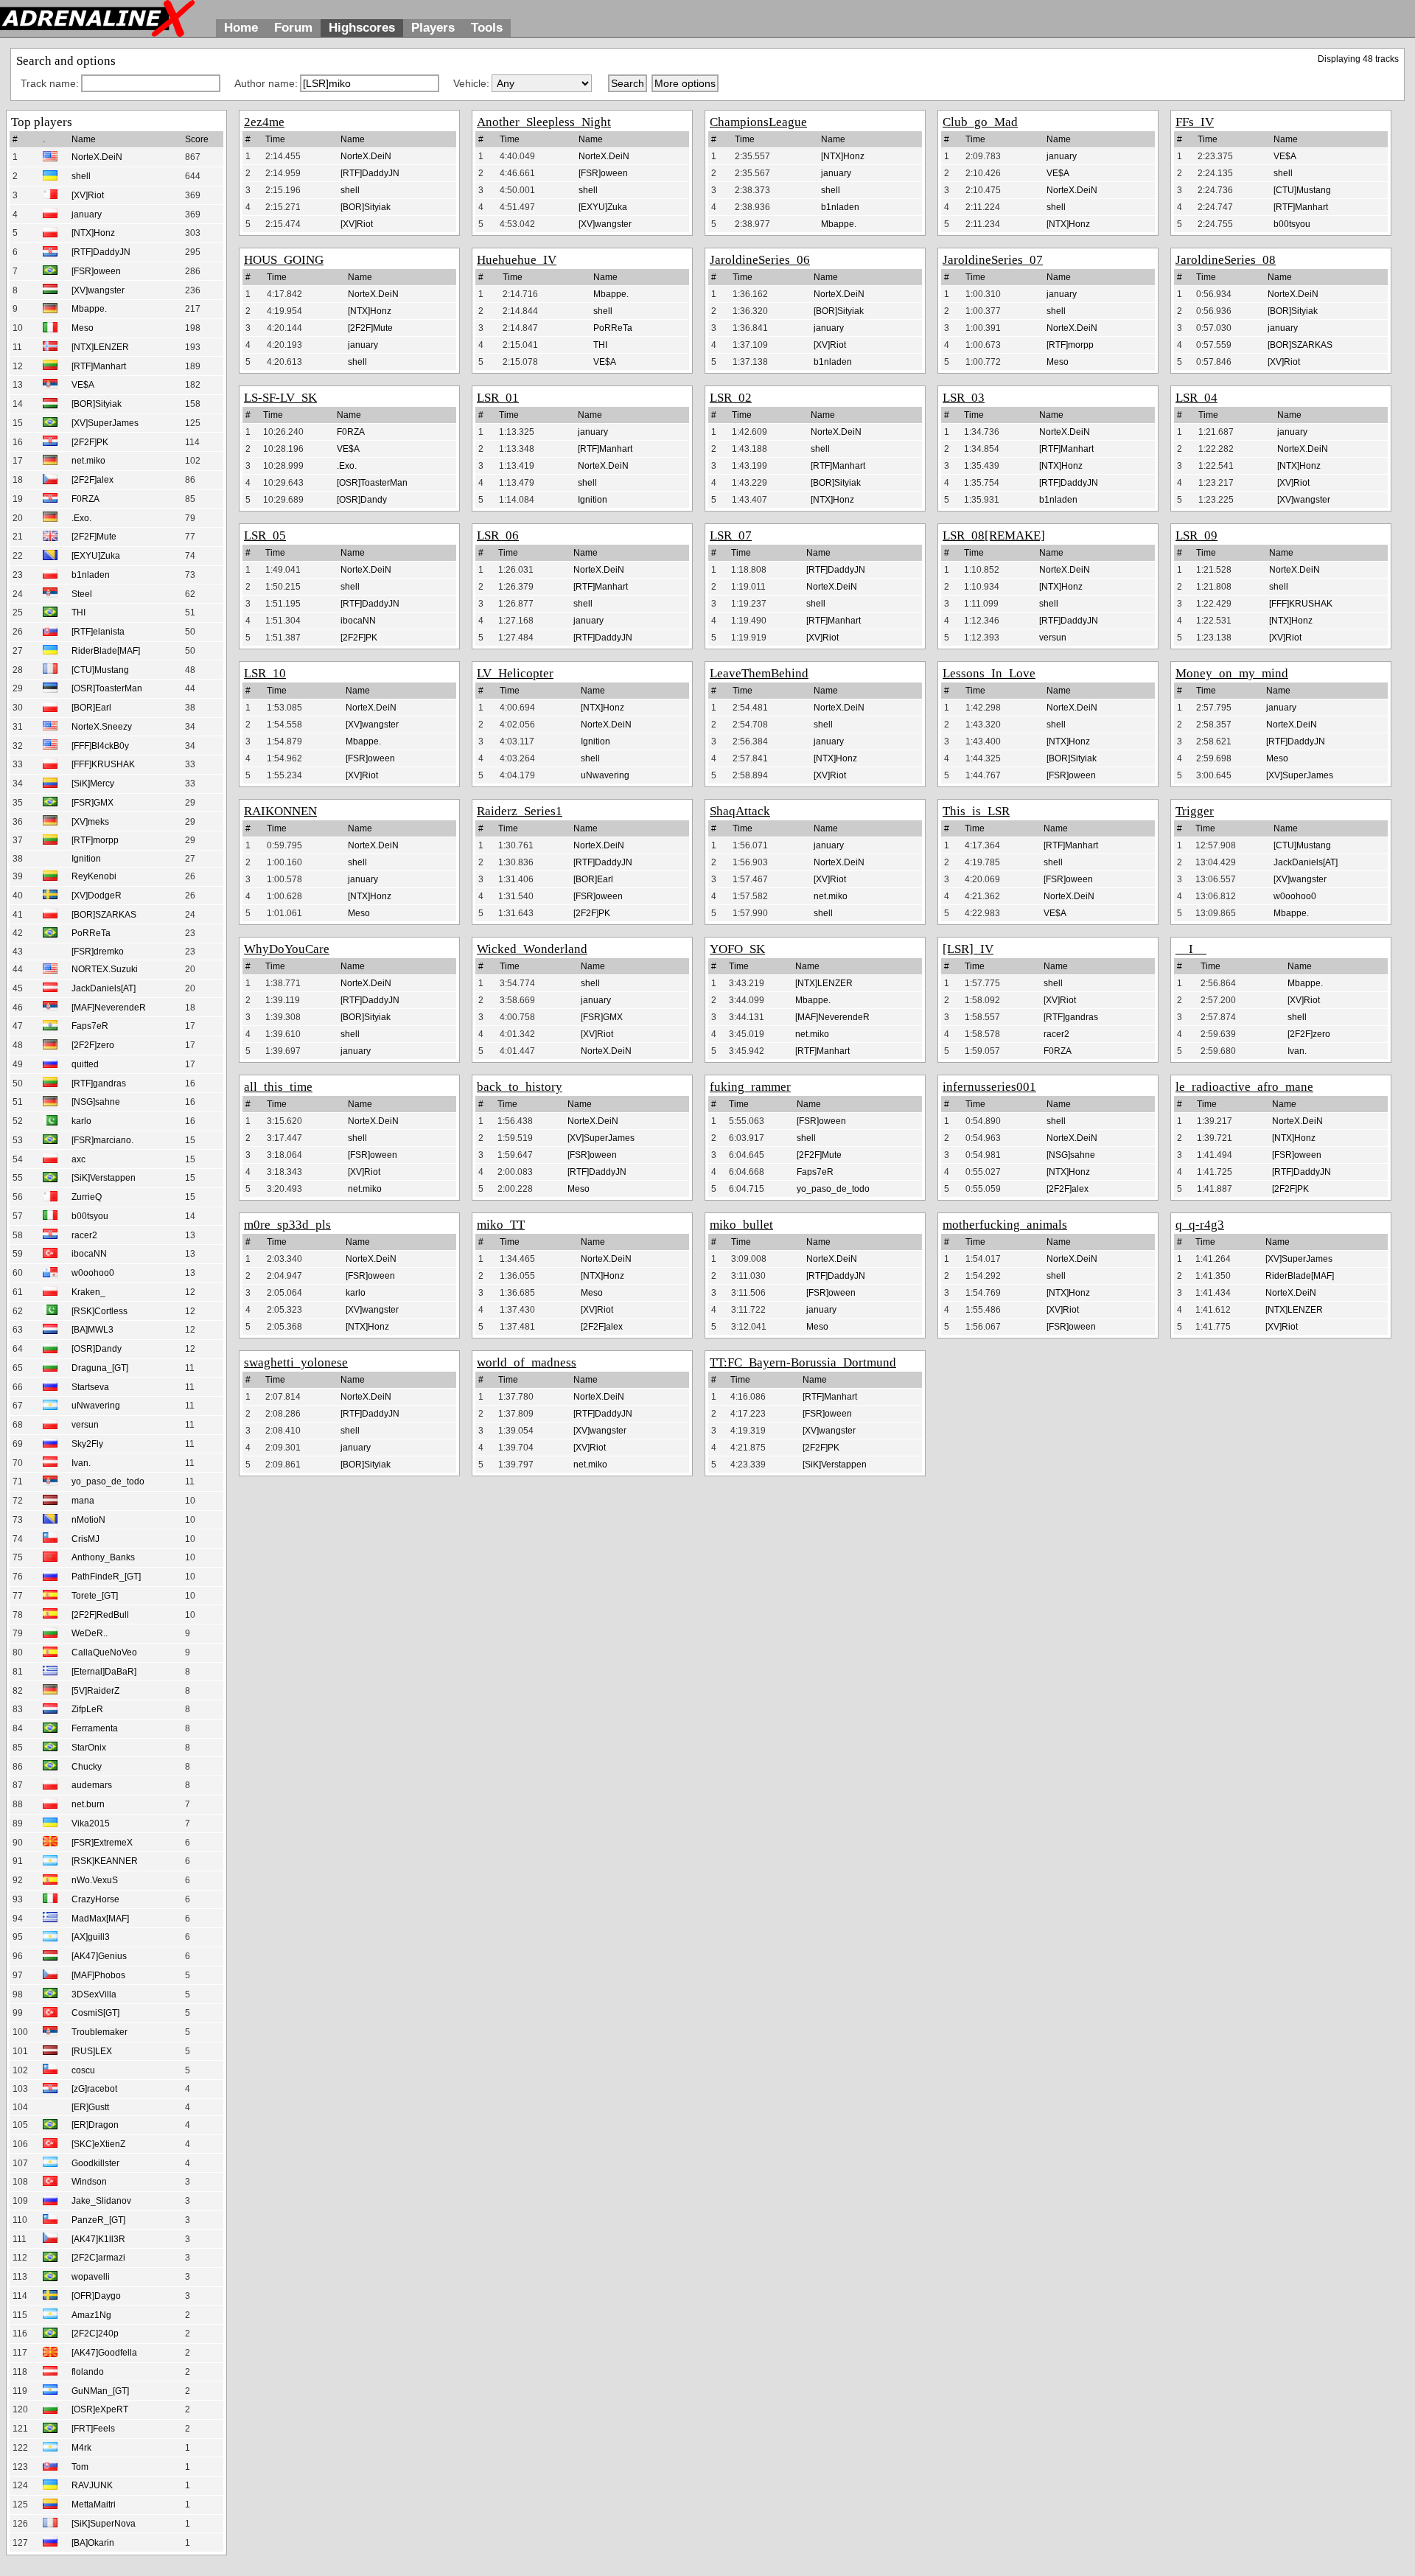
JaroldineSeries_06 (760, 260)
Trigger (1195, 811)
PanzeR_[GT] (98, 2220)
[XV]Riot (88, 195)
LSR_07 (731, 535)
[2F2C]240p (95, 2334)
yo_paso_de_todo (108, 1481)
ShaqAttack (740, 811)
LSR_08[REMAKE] (994, 535)
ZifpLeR (87, 1709)
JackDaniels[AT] (104, 988)
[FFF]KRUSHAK (103, 764)
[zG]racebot (94, 2089)
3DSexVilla (94, 1994)
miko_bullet (741, 1225)
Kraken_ (88, 1292)
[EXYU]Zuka (96, 556)
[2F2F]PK (90, 442)
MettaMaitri (94, 2505)
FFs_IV (1195, 122)
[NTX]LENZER (100, 347)
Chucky (87, 1767)
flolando (88, 2372)
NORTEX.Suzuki (105, 969)
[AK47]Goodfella (104, 2353)
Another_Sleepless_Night (544, 122)
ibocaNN (89, 1254)
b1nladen (91, 575)
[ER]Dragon (95, 2125)
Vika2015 (91, 1823)
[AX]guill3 (91, 1937)
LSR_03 (964, 398)
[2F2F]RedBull (100, 1615)
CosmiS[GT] (95, 2013)
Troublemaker (99, 2032)
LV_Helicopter (515, 673)
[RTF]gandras (99, 1083)
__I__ (1191, 949)
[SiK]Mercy (93, 783)
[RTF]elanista (98, 632)
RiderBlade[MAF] (106, 651)
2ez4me (264, 122)
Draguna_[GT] (100, 1368)
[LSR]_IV (968, 949)
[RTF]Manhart (99, 366)
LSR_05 (265, 535)
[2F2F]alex (92, 480)
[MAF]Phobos (98, 1975)
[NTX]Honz (93, 233)
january (87, 214)
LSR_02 (731, 398)
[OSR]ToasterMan (107, 688)
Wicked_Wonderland (532, 949)
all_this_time (278, 1087)
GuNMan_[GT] (100, 2391)
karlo (81, 1121)
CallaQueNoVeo (104, 1652)
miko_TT (501, 1225)
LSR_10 (265, 673)
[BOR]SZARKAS (104, 915)
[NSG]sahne (96, 1102)
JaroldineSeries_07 (993, 260)
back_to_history (520, 1087)
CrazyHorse (95, 1899)
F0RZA (85, 499)
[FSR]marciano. (102, 1140)
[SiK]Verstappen (104, 1178)
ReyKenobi (94, 876)
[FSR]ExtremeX (102, 1843)
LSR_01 (498, 398)
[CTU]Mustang (100, 670)
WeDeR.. (90, 1633)
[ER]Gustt (90, 2107)
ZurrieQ (87, 1197)
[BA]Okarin (93, 2543)
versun (85, 1425)
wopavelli (91, 2277)
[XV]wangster (98, 290)
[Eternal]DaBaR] (104, 1672)
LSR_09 (1196, 535)
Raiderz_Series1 (520, 811)
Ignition (86, 859)
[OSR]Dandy (97, 1349)
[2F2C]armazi (98, 2258)
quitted (85, 1064)
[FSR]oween (96, 271)
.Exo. (81, 518)
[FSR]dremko (98, 952)
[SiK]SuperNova (104, 2524)
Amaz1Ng (91, 2315)
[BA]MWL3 (92, 1330)
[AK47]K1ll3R (98, 2239)
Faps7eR (90, 1026)
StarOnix (89, 1748)
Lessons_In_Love (989, 673)
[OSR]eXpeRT (100, 2409)
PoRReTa (91, 933)
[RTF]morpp (95, 840)
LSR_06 (498, 535)
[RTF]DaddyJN (101, 252)
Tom (80, 2467)
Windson (89, 2182)
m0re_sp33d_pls (287, 1225)
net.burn (88, 1804)
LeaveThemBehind (759, 673)
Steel (82, 594)
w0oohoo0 (93, 1273)
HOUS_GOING (284, 260)
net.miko (88, 461)
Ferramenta (95, 1728)
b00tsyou (90, 1216)
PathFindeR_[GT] (106, 1577)
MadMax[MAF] (100, 1919)
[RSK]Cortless (99, 1311)
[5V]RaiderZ (95, 1691)
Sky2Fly (87, 1444)
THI (78, 612)
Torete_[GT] (95, 1596)
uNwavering (96, 1406)
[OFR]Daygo (96, 2296)
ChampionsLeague (758, 122)
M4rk (81, 2448)
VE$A (83, 385)
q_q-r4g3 (1200, 1225)
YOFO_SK (737, 949)
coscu (83, 2070)
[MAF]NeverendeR (109, 1008)
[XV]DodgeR (97, 896)
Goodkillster (95, 2163)
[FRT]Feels (93, 2429)
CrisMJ (85, 1539)
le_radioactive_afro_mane (1244, 1087)
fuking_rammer (750, 1087)
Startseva (90, 1387)
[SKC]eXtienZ (98, 2144)
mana (83, 1501)
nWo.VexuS (95, 1880)
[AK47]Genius (99, 1956)
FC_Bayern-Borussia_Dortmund (812, 1362)
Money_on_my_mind (1232, 673)
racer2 (84, 1235)
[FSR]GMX (92, 803)
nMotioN (88, 1520)
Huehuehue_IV (517, 260)
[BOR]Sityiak (97, 404)
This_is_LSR (976, 811)
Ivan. (81, 1463)
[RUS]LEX (92, 2051)
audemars (92, 1785)
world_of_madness (527, 1362)
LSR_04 (1196, 398)
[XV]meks (90, 822)
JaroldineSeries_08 (1226, 260)
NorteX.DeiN (97, 157)
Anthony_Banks (103, 1557)
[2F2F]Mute (94, 537)
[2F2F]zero (93, 1045)
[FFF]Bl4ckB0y (100, 746)
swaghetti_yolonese (296, 1362)
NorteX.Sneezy (102, 727)
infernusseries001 (989, 1087)
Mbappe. (89, 309)
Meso (83, 328)
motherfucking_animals (1005, 1225)
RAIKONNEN (280, 811)
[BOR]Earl (91, 708)
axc (78, 1159)
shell (81, 176)
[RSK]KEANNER (105, 1861)
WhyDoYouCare (287, 949)
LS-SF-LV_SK (280, 398)
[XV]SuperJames (105, 423)
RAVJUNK (92, 2485)
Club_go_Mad (980, 122)
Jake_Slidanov (101, 2201)
